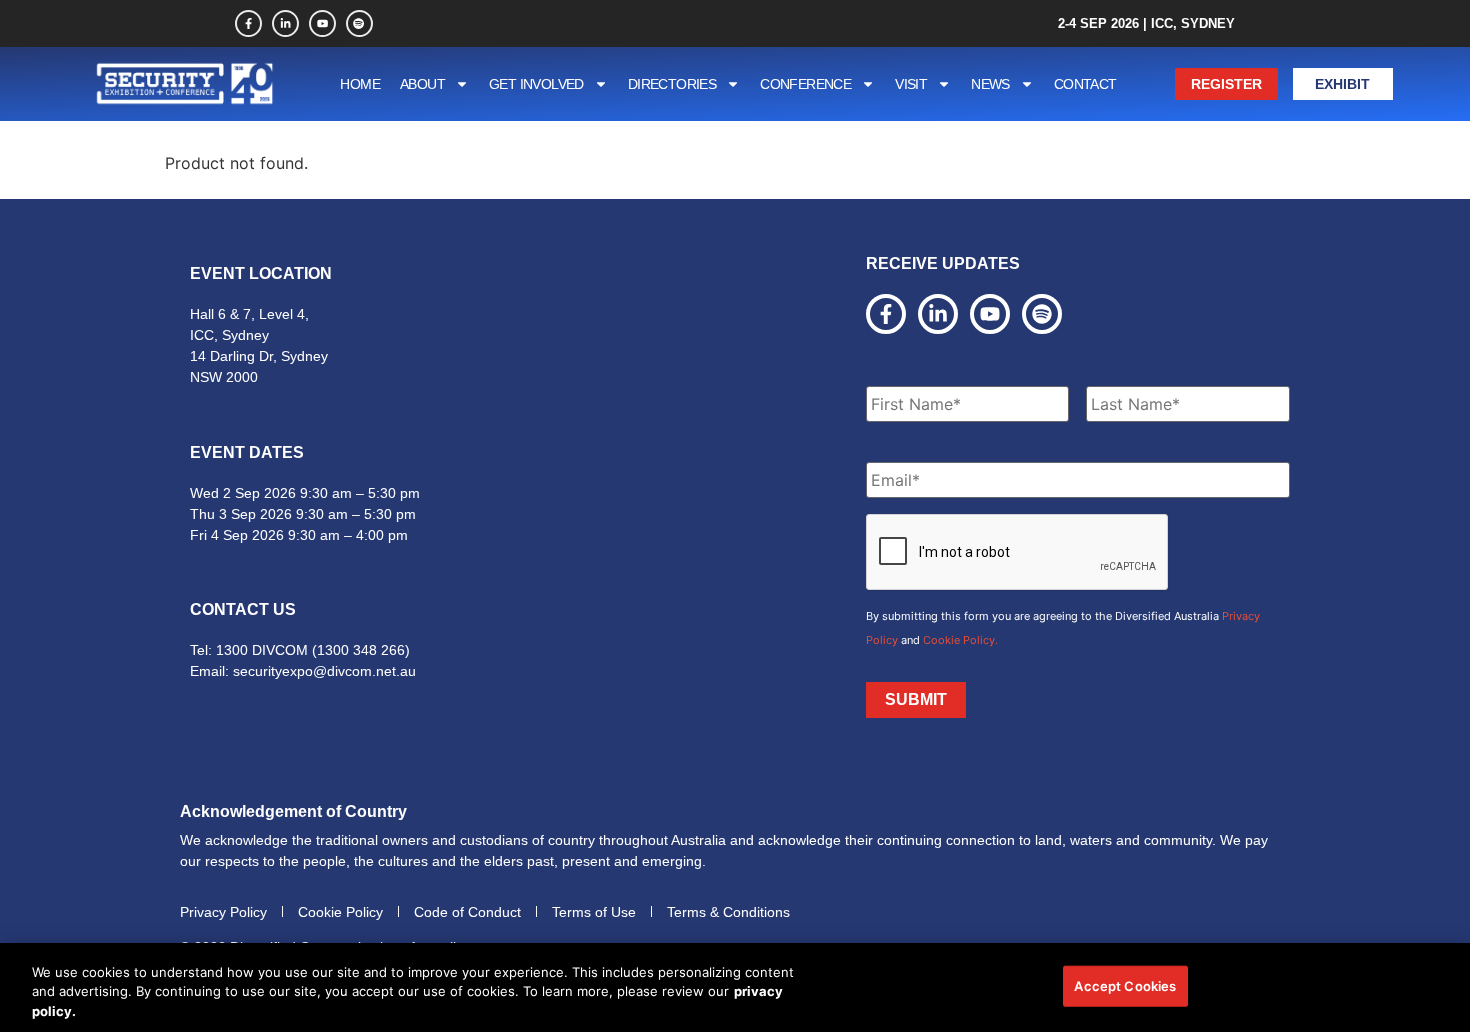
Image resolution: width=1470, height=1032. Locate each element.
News (990, 84)
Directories (672, 84)
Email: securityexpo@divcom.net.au (303, 671)
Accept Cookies (1125, 985)
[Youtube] (322, 23)
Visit (911, 84)
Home (360, 84)
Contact (1085, 84)
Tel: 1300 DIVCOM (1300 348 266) (300, 650)
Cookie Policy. (960, 640)
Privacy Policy (223, 912)
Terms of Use (594, 912)
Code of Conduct (467, 912)
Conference (805, 84)
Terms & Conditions (728, 912)
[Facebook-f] (248, 23)
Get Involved (536, 84)
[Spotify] (359, 23)
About (422, 84)
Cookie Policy (340, 912)
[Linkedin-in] (285, 23)
